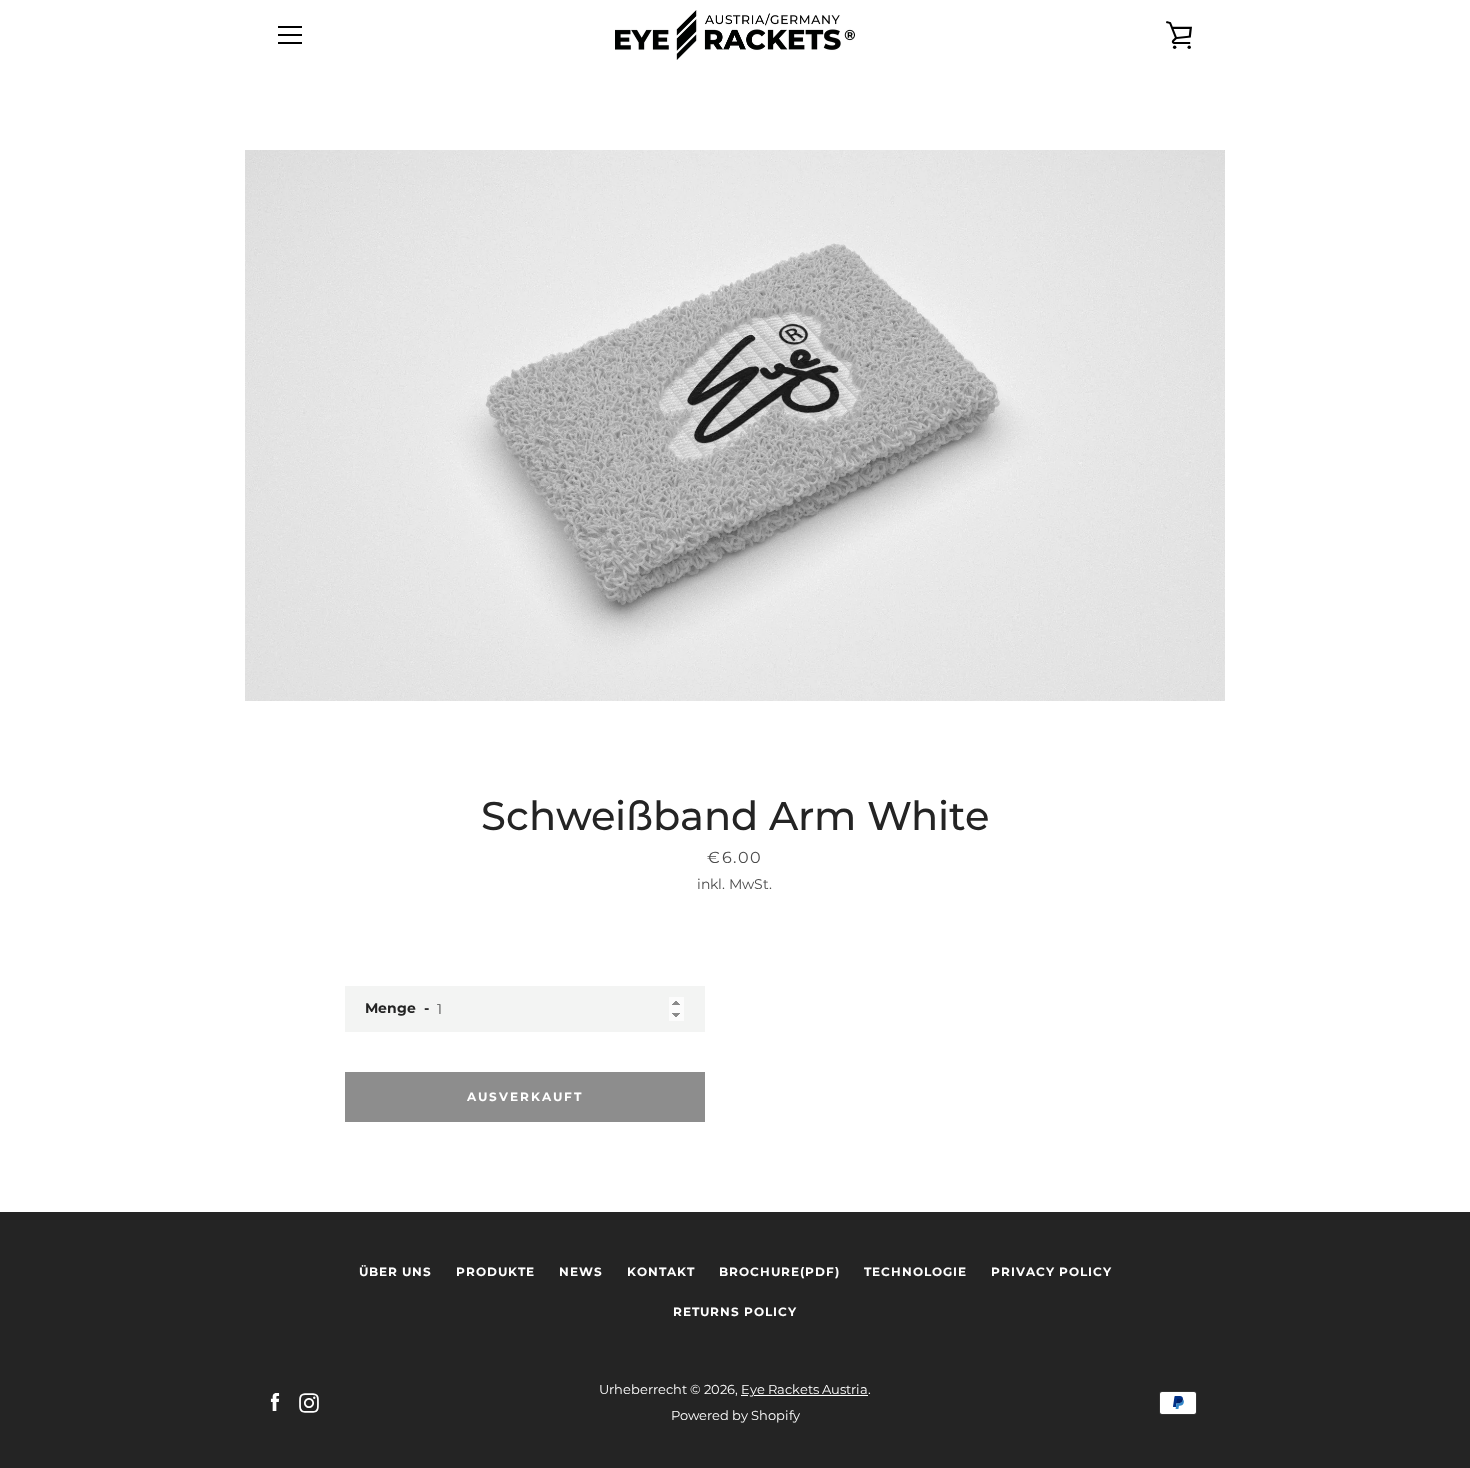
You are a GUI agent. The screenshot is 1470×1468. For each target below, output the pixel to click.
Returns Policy (735, 1311)
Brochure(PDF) (779, 1271)
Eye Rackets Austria (804, 1389)
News (581, 1271)
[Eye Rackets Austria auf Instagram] (309, 1401)
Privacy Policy (1051, 1271)
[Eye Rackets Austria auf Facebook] (275, 1401)
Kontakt (661, 1271)
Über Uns (395, 1271)
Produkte (495, 1271)
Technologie (915, 1271)
